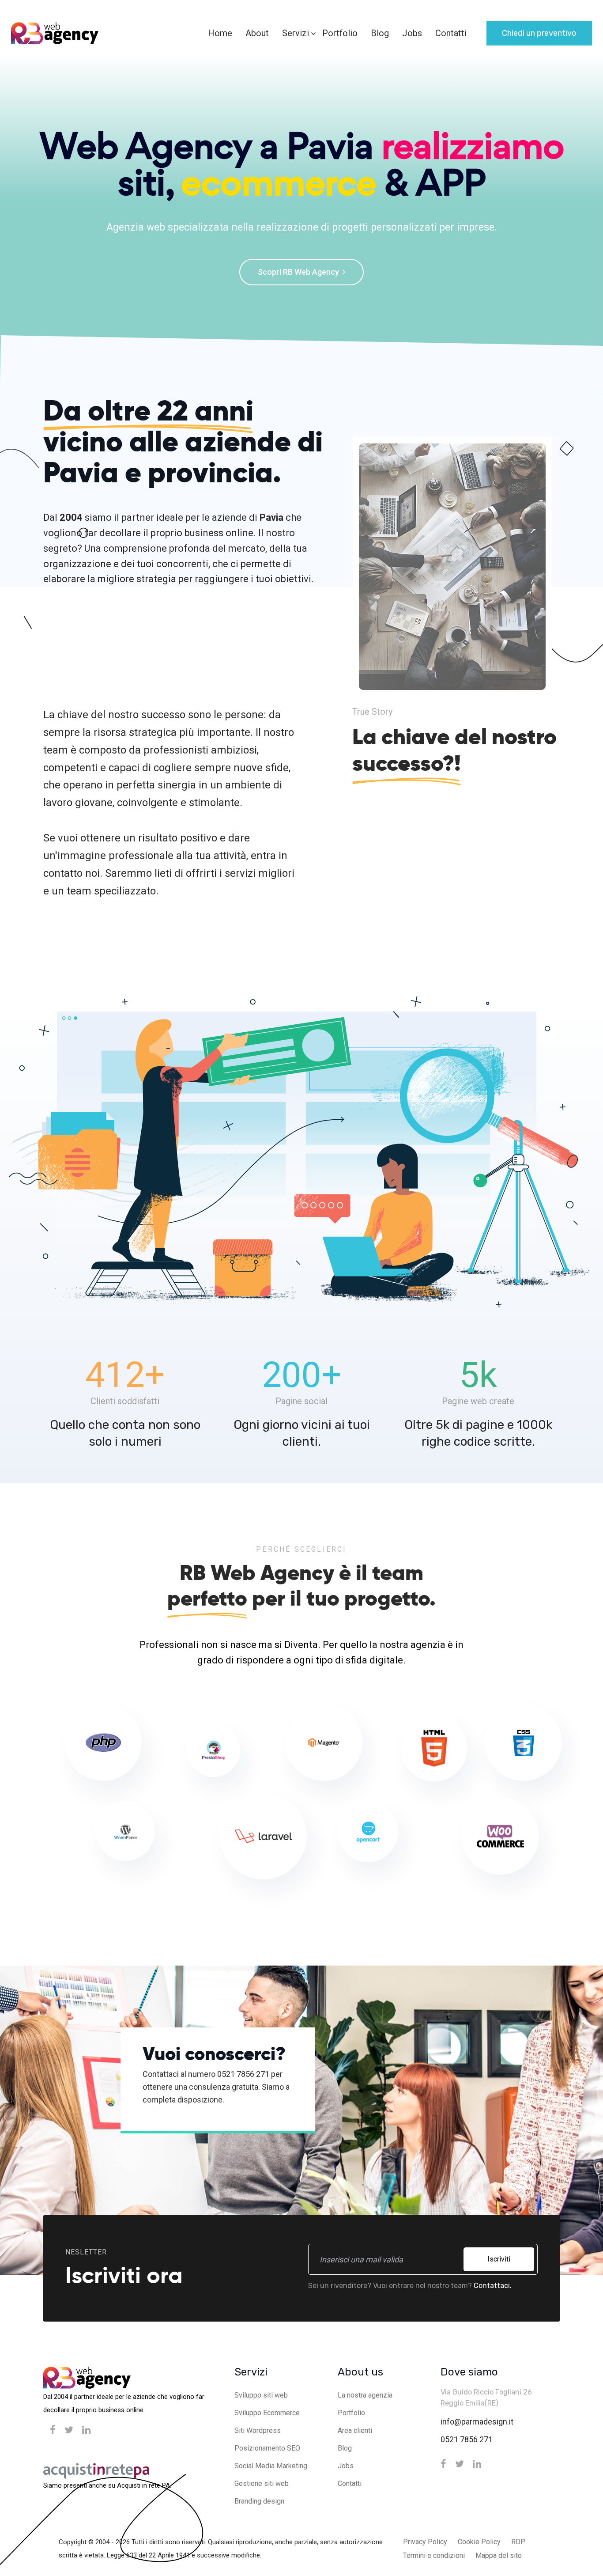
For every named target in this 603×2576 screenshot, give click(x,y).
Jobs (412, 33)
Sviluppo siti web (261, 2395)
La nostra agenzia (365, 2395)
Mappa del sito (499, 2555)
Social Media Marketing (271, 2466)
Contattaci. (493, 2286)
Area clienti (355, 2430)
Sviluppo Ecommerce (267, 2413)
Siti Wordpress (258, 2430)
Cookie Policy (479, 2542)
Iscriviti (499, 2259)
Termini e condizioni (434, 2555)
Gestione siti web (262, 2483)
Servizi (296, 33)
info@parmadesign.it (477, 2422)
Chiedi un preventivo (539, 33)
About (257, 33)
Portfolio (340, 33)
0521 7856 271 (467, 2439)
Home (220, 33)
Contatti (451, 33)
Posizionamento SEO (267, 2448)
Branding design (259, 2501)
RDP (518, 2542)
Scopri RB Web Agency (299, 272)
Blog (380, 33)
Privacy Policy (425, 2542)
